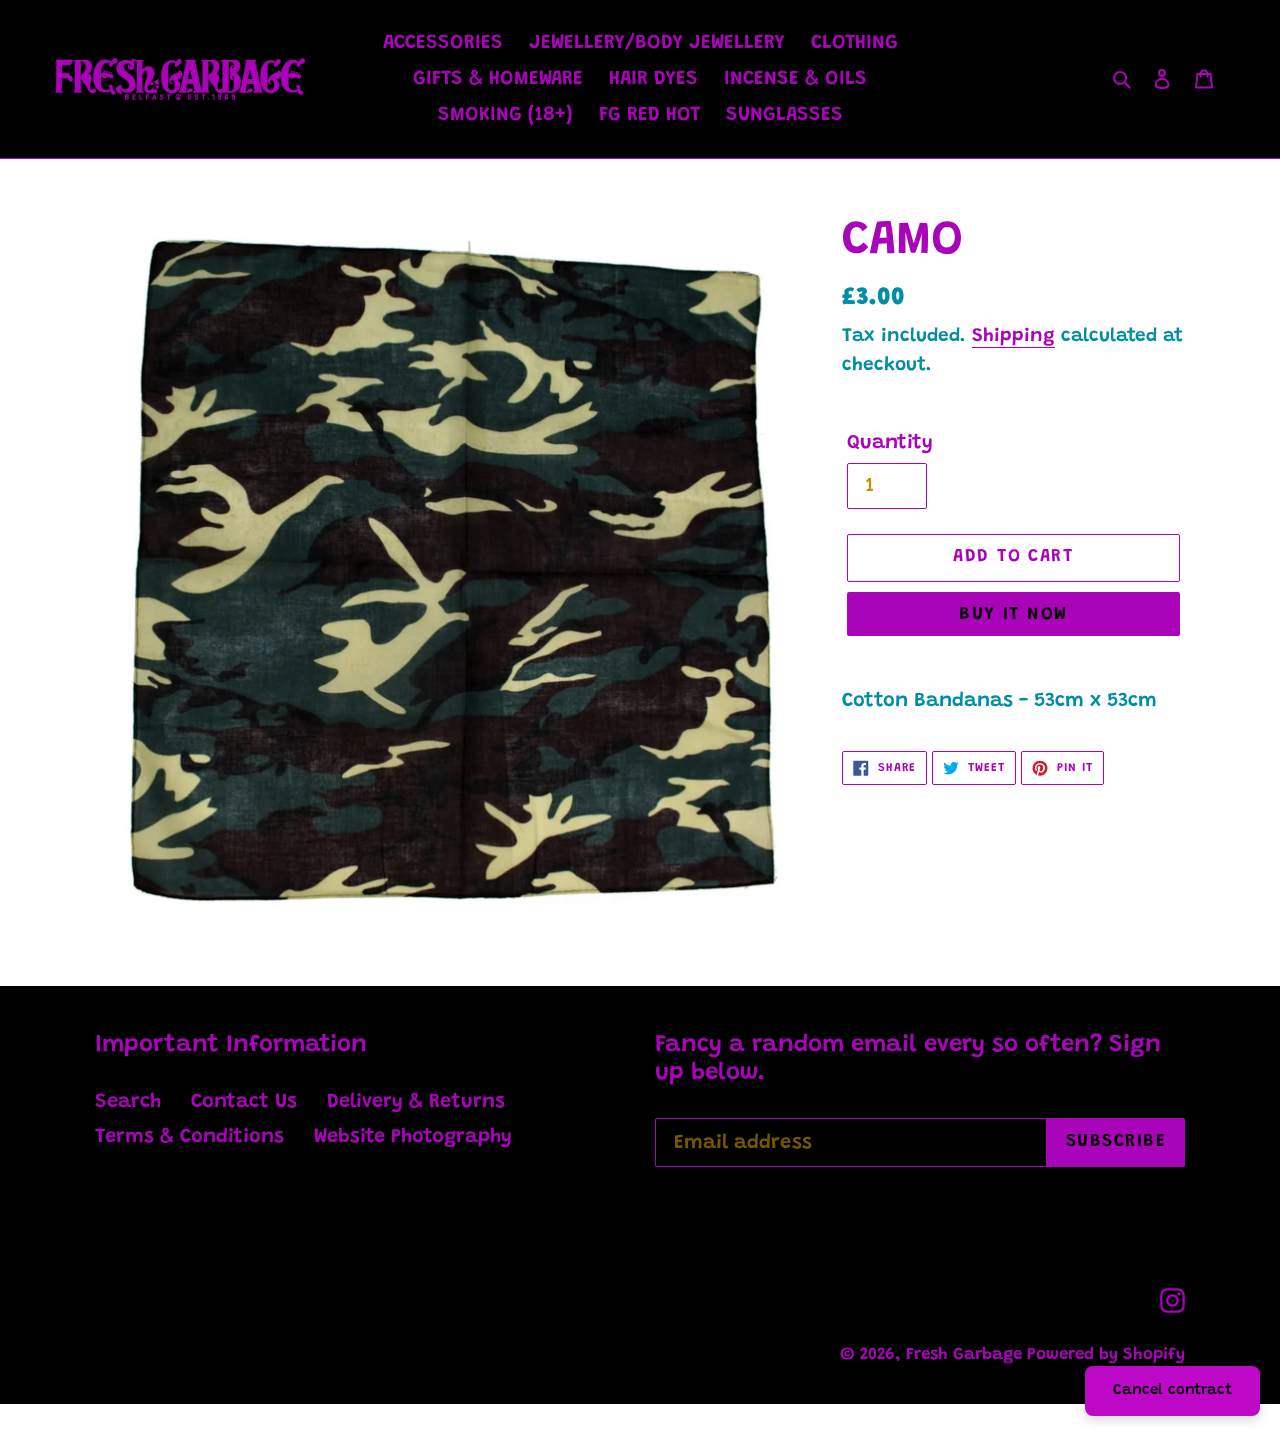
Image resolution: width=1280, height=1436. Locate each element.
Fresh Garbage (966, 1355)
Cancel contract (1172, 1390)
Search (128, 1102)
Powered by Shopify (1106, 1355)
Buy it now (1013, 615)
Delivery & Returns (416, 1102)
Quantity (890, 443)
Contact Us (244, 1102)
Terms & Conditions (189, 1137)
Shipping (1013, 336)
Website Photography (413, 1137)
